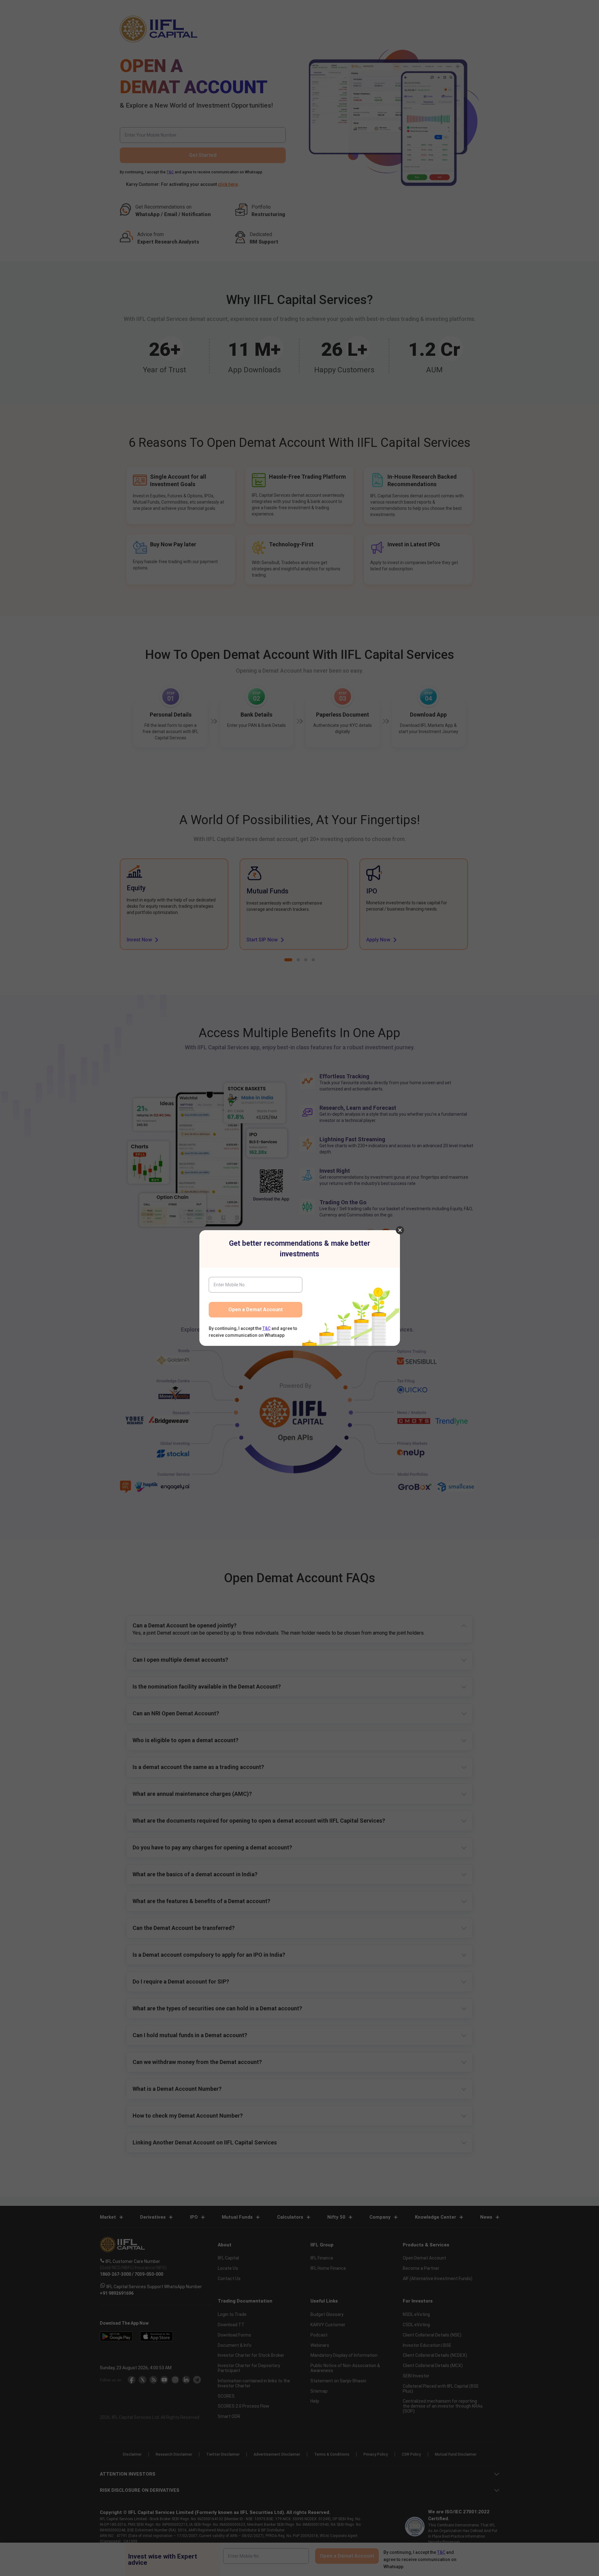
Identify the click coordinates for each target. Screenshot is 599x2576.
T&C (266, 1328)
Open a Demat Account (256, 1310)
